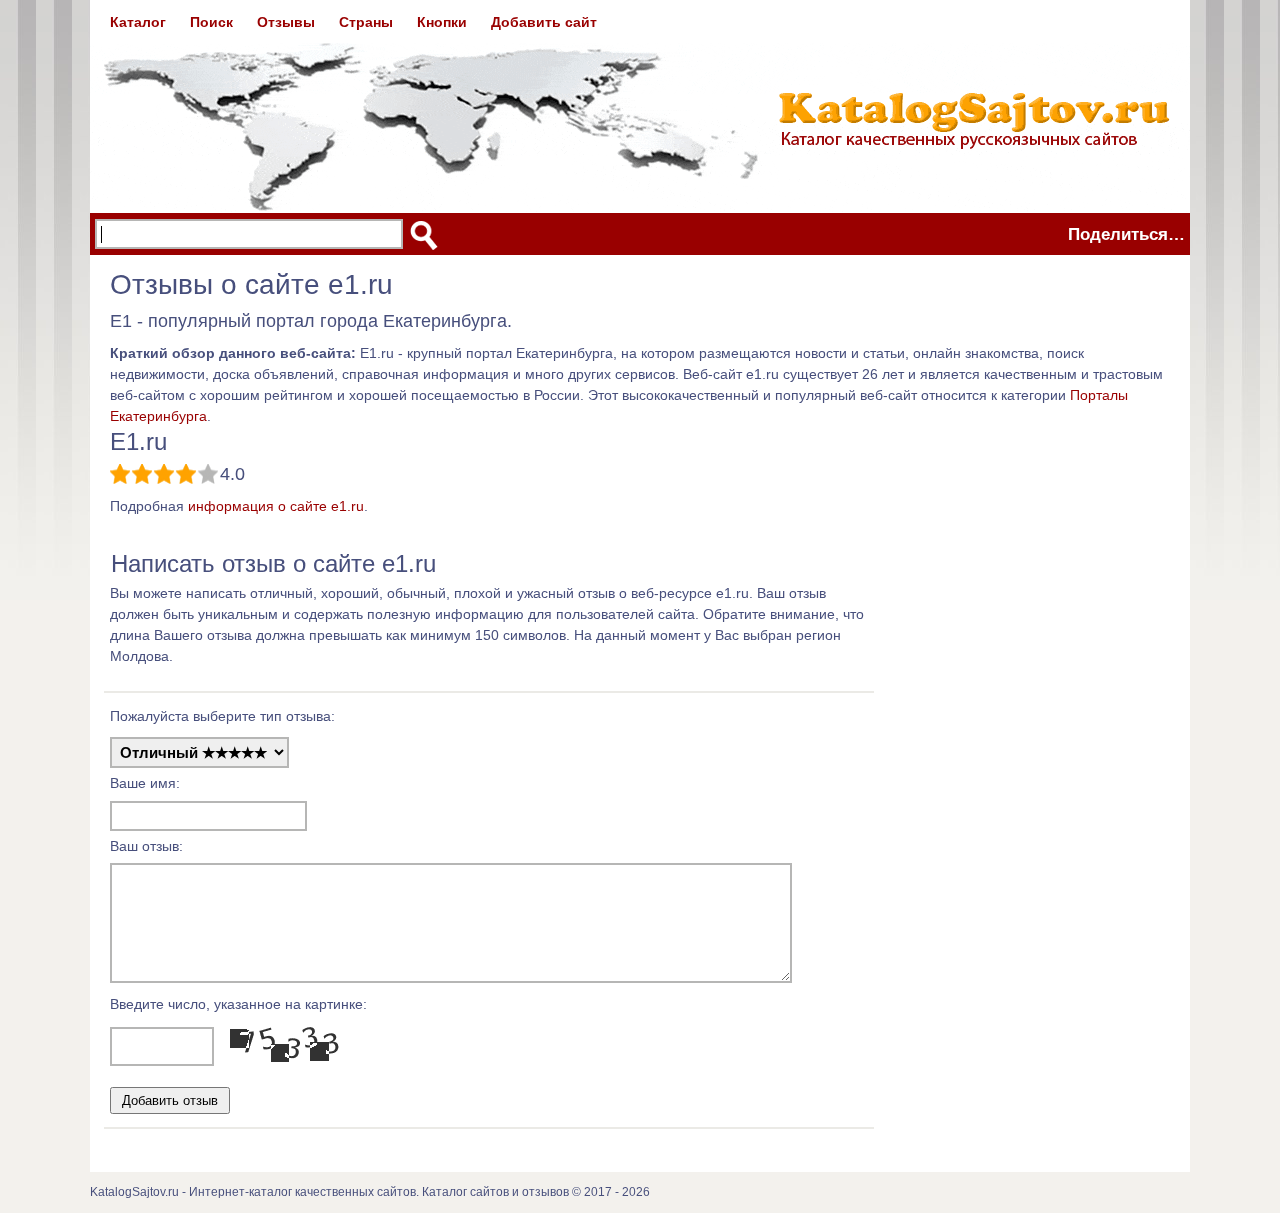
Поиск (211, 22)
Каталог (138, 22)
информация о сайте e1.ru (276, 506)
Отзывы (286, 22)
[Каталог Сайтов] (640, 106)
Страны (366, 22)
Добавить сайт (544, 22)
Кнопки (442, 22)
